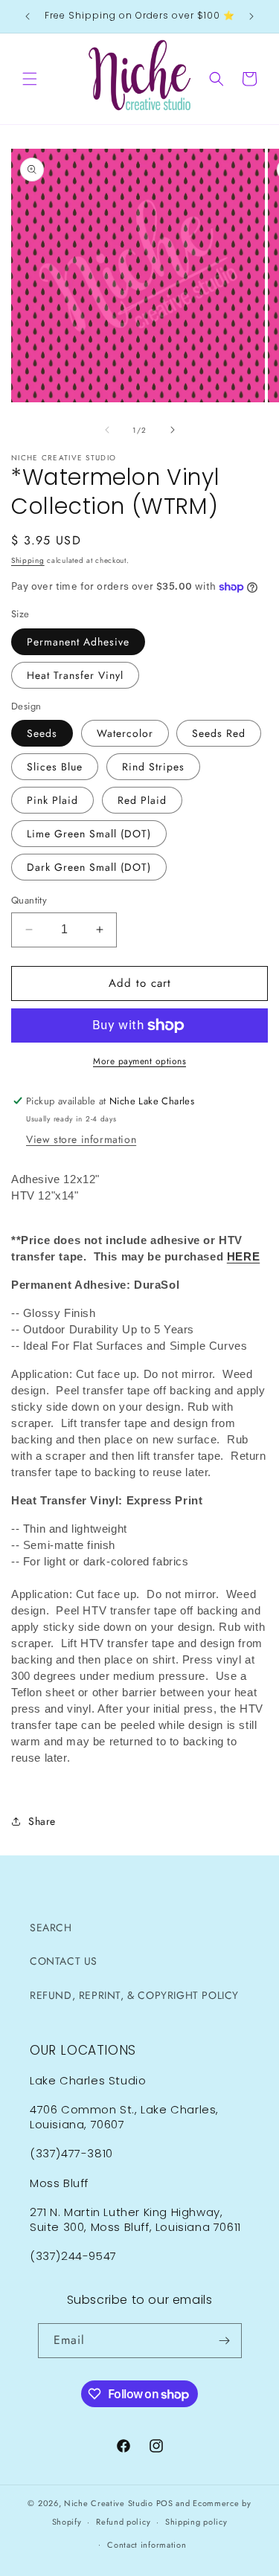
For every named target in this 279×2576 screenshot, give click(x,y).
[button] (30, 79)
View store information (81, 1139)
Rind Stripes (153, 767)
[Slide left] (107, 430)
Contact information (147, 2545)
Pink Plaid (52, 800)
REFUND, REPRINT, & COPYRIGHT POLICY (134, 1995)
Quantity (29, 900)
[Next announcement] (251, 16)
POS (165, 2503)
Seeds (42, 733)
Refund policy (123, 2522)
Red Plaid (142, 800)
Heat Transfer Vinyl (75, 675)
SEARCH (51, 1928)
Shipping (28, 560)
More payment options (139, 1061)
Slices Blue (55, 767)
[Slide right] (173, 430)
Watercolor (125, 733)
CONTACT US (64, 1961)
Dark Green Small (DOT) (89, 867)
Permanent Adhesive (78, 642)
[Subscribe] (225, 2341)
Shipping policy (196, 2522)
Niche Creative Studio (109, 2503)
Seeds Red (219, 733)
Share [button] (42, 1821)
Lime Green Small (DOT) (89, 834)
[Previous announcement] (28, 16)
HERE (243, 1256)
